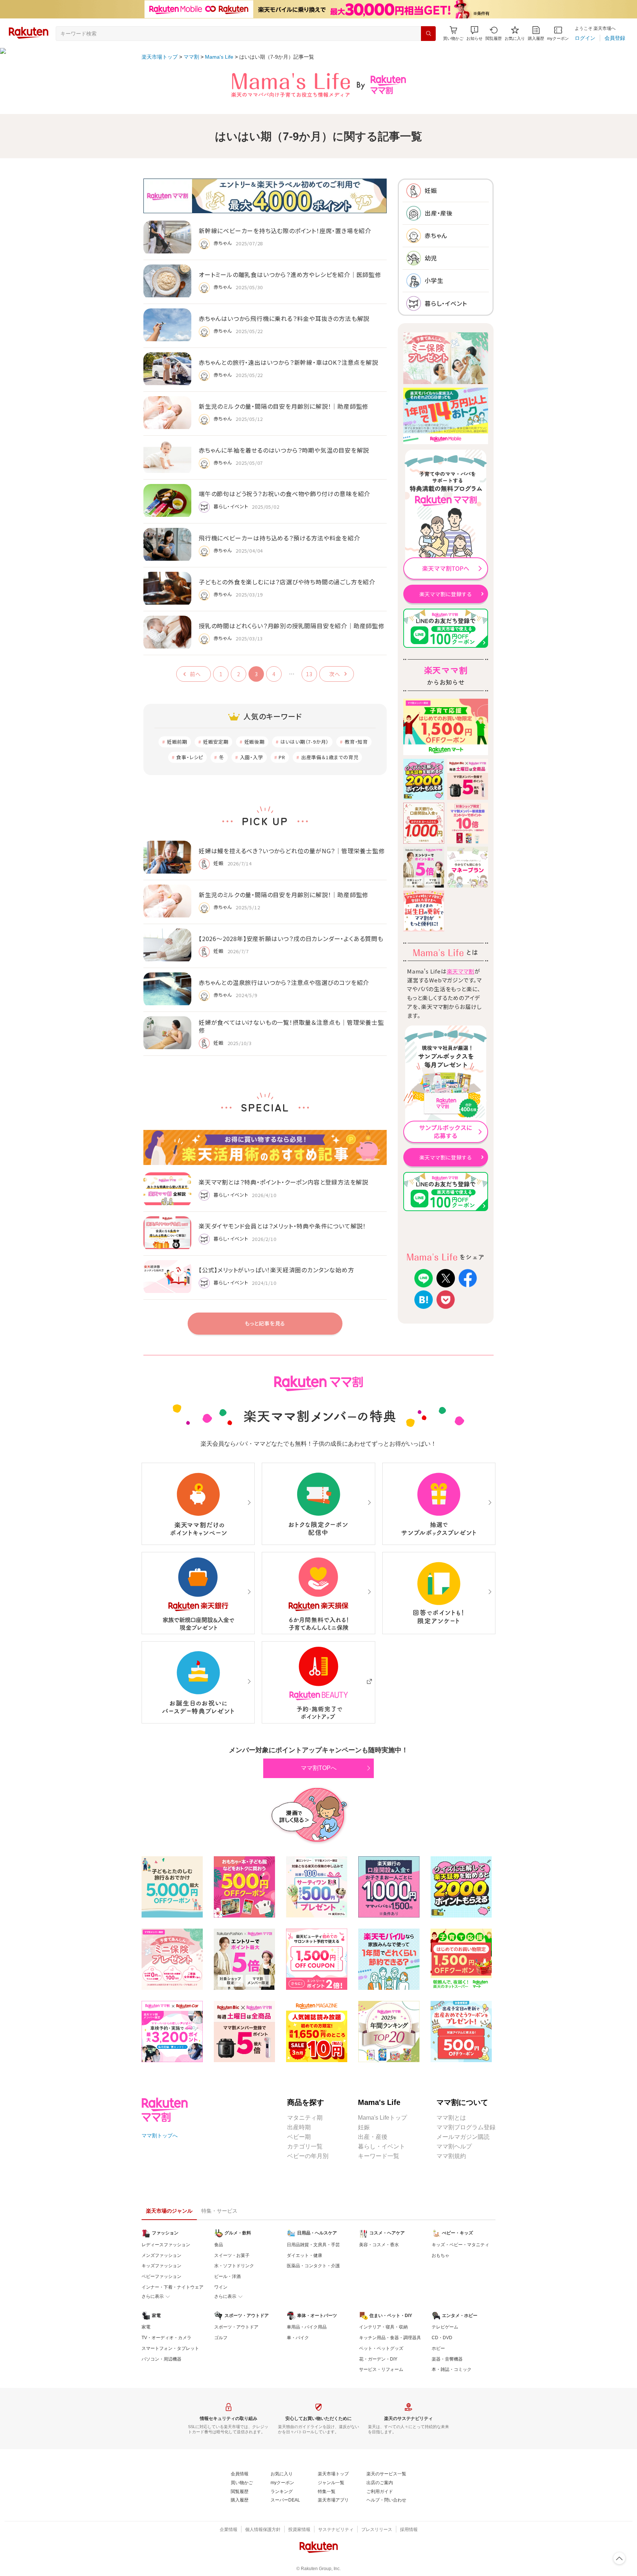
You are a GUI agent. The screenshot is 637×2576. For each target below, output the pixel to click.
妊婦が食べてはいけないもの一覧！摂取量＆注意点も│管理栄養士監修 (291, 1026)
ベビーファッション (161, 2276)
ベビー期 (299, 2137)
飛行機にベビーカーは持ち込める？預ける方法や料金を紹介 (279, 538)
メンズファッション (161, 2255)
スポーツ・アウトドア (236, 2327)
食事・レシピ (190, 757)
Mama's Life (219, 57)
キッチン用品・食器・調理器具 (390, 2338)
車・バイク (298, 2338)
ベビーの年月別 (308, 2156)
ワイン (221, 2287)
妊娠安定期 (216, 742)
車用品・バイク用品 (307, 2327)
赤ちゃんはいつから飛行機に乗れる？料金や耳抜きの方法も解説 (284, 318)
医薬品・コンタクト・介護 (313, 2266)
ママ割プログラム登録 (466, 2127)
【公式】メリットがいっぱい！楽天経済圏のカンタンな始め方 (276, 1270)
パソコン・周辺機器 (161, 2359)
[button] (474, 33)
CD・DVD (442, 2338)
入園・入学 (252, 757)
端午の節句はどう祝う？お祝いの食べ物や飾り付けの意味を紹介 (284, 494)
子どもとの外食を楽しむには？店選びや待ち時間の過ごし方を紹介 (287, 582)
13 (309, 674)
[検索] (428, 34)
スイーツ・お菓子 (232, 2255)
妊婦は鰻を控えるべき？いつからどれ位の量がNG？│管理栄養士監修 (292, 851)
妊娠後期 (255, 742)
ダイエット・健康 (304, 2255)
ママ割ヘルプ (454, 2146)
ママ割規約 (451, 2156)
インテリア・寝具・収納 (383, 2327)
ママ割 (191, 57)
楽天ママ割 (461, 971)
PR (282, 757)
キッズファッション (161, 2266)
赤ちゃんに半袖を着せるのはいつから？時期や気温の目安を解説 (284, 450)
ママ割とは (451, 2118)
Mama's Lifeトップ (382, 2118)
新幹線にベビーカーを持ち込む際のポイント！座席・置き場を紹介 (285, 231)
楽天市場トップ (160, 57)
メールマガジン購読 (463, 2137)
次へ (335, 674)
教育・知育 (356, 742)
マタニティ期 (305, 2118)
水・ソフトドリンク (234, 2266)
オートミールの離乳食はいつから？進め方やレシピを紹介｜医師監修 (290, 274)
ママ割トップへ (160, 2136)
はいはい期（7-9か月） (305, 742)
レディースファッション (166, 2245)
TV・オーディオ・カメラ (166, 2338)
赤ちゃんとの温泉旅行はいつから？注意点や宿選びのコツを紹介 (284, 982)
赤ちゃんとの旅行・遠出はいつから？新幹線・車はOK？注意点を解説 (288, 362)
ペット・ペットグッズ (381, 2348)
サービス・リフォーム (381, 2369)
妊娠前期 (177, 742)
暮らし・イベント (382, 2146)
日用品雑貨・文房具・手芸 (313, 2245)
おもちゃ (441, 2255)
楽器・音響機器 (447, 2359)
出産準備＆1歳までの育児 (330, 757)
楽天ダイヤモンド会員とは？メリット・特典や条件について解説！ (282, 1226)
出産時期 (299, 2127)
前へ (195, 674)
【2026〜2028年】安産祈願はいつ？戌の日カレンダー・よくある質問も (291, 938)
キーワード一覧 (379, 2156)
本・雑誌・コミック (452, 2369)
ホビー (438, 2348)
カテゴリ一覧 (305, 2146)
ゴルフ (221, 2338)
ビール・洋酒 (227, 2276)
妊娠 (364, 2127)
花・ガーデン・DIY (378, 2359)
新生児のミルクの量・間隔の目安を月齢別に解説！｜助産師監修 (283, 406)
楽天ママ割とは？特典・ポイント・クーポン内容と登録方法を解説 (283, 1182)
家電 (146, 2327)
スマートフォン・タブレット (170, 2348)
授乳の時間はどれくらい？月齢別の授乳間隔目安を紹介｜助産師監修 (292, 626)
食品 (219, 2245)
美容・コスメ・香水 (379, 2245)
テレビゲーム (445, 2327)
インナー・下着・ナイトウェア (173, 2287)
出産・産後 (373, 2137)
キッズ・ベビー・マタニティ (460, 2245)
